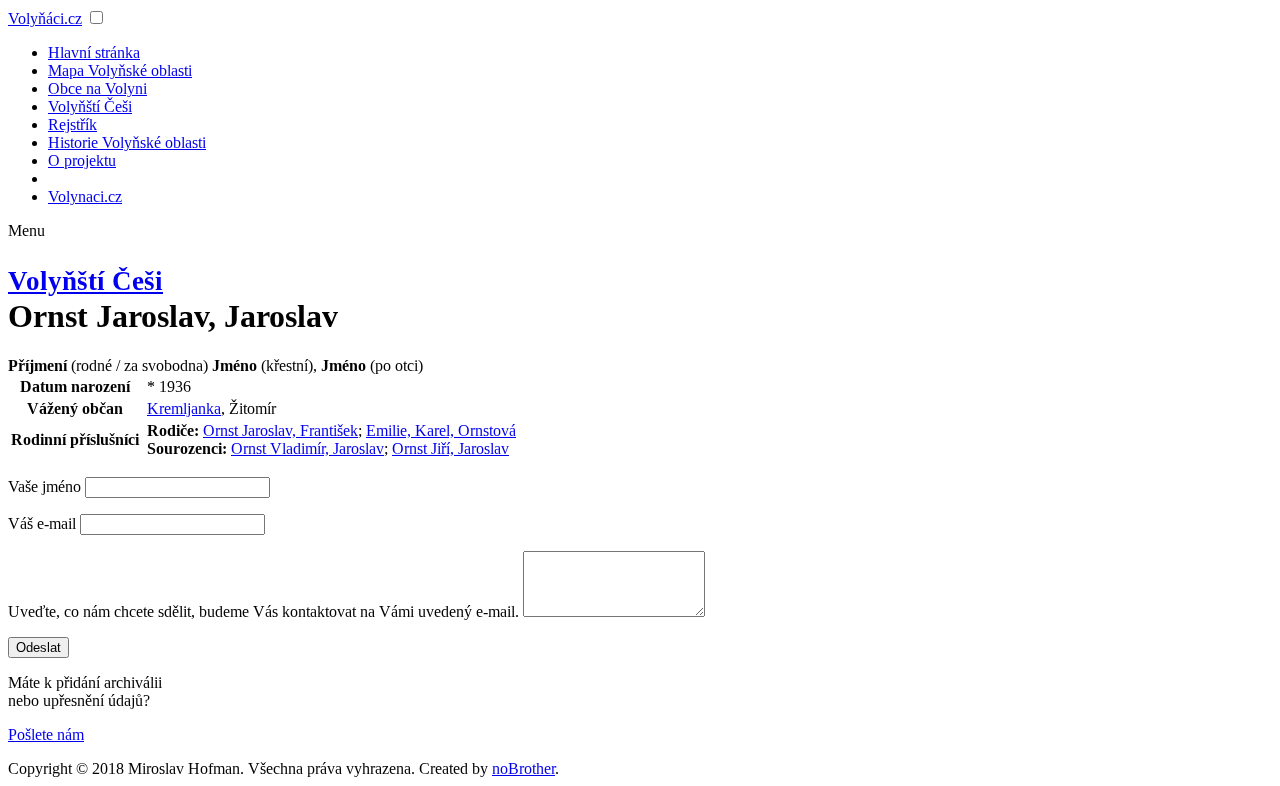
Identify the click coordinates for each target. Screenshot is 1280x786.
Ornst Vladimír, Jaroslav (307, 448)
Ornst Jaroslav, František (280, 430)
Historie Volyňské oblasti (127, 142)
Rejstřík (72, 124)
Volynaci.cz (85, 196)
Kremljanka (184, 408)
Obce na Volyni (97, 88)
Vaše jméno (44, 486)
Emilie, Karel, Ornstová (441, 430)
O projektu (82, 160)
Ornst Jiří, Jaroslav (450, 448)
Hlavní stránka (94, 52)
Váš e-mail (42, 523)
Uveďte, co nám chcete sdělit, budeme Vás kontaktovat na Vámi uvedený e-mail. (263, 611)
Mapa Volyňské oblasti (120, 70)
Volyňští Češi (90, 106)
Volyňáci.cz (45, 18)
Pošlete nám (46, 734)
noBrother (523, 768)
